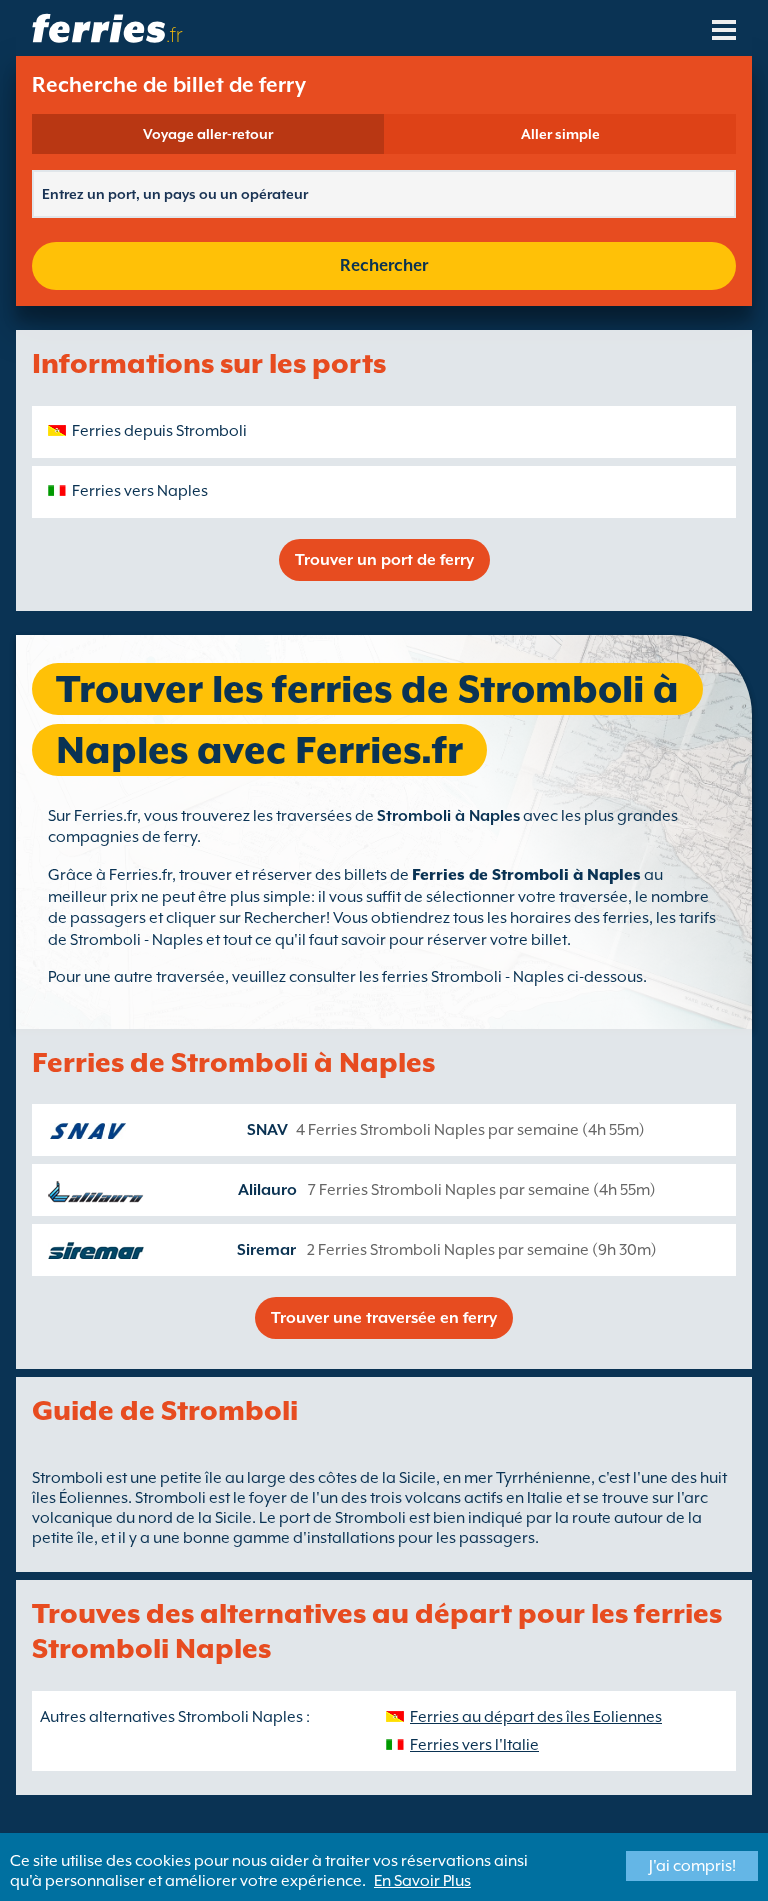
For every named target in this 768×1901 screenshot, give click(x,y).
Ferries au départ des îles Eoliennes (536, 1717)
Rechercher (384, 265)
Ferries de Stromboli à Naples (526, 875)
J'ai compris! (692, 1866)
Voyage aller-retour (208, 134)
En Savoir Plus (422, 1881)
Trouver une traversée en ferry (384, 1318)
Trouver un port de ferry (384, 560)
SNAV (267, 1130)
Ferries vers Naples (140, 491)
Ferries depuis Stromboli (159, 431)
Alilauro (267, 1190)
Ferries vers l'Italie (474, 1745)
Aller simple (560, 134)
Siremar (266, 1250)
